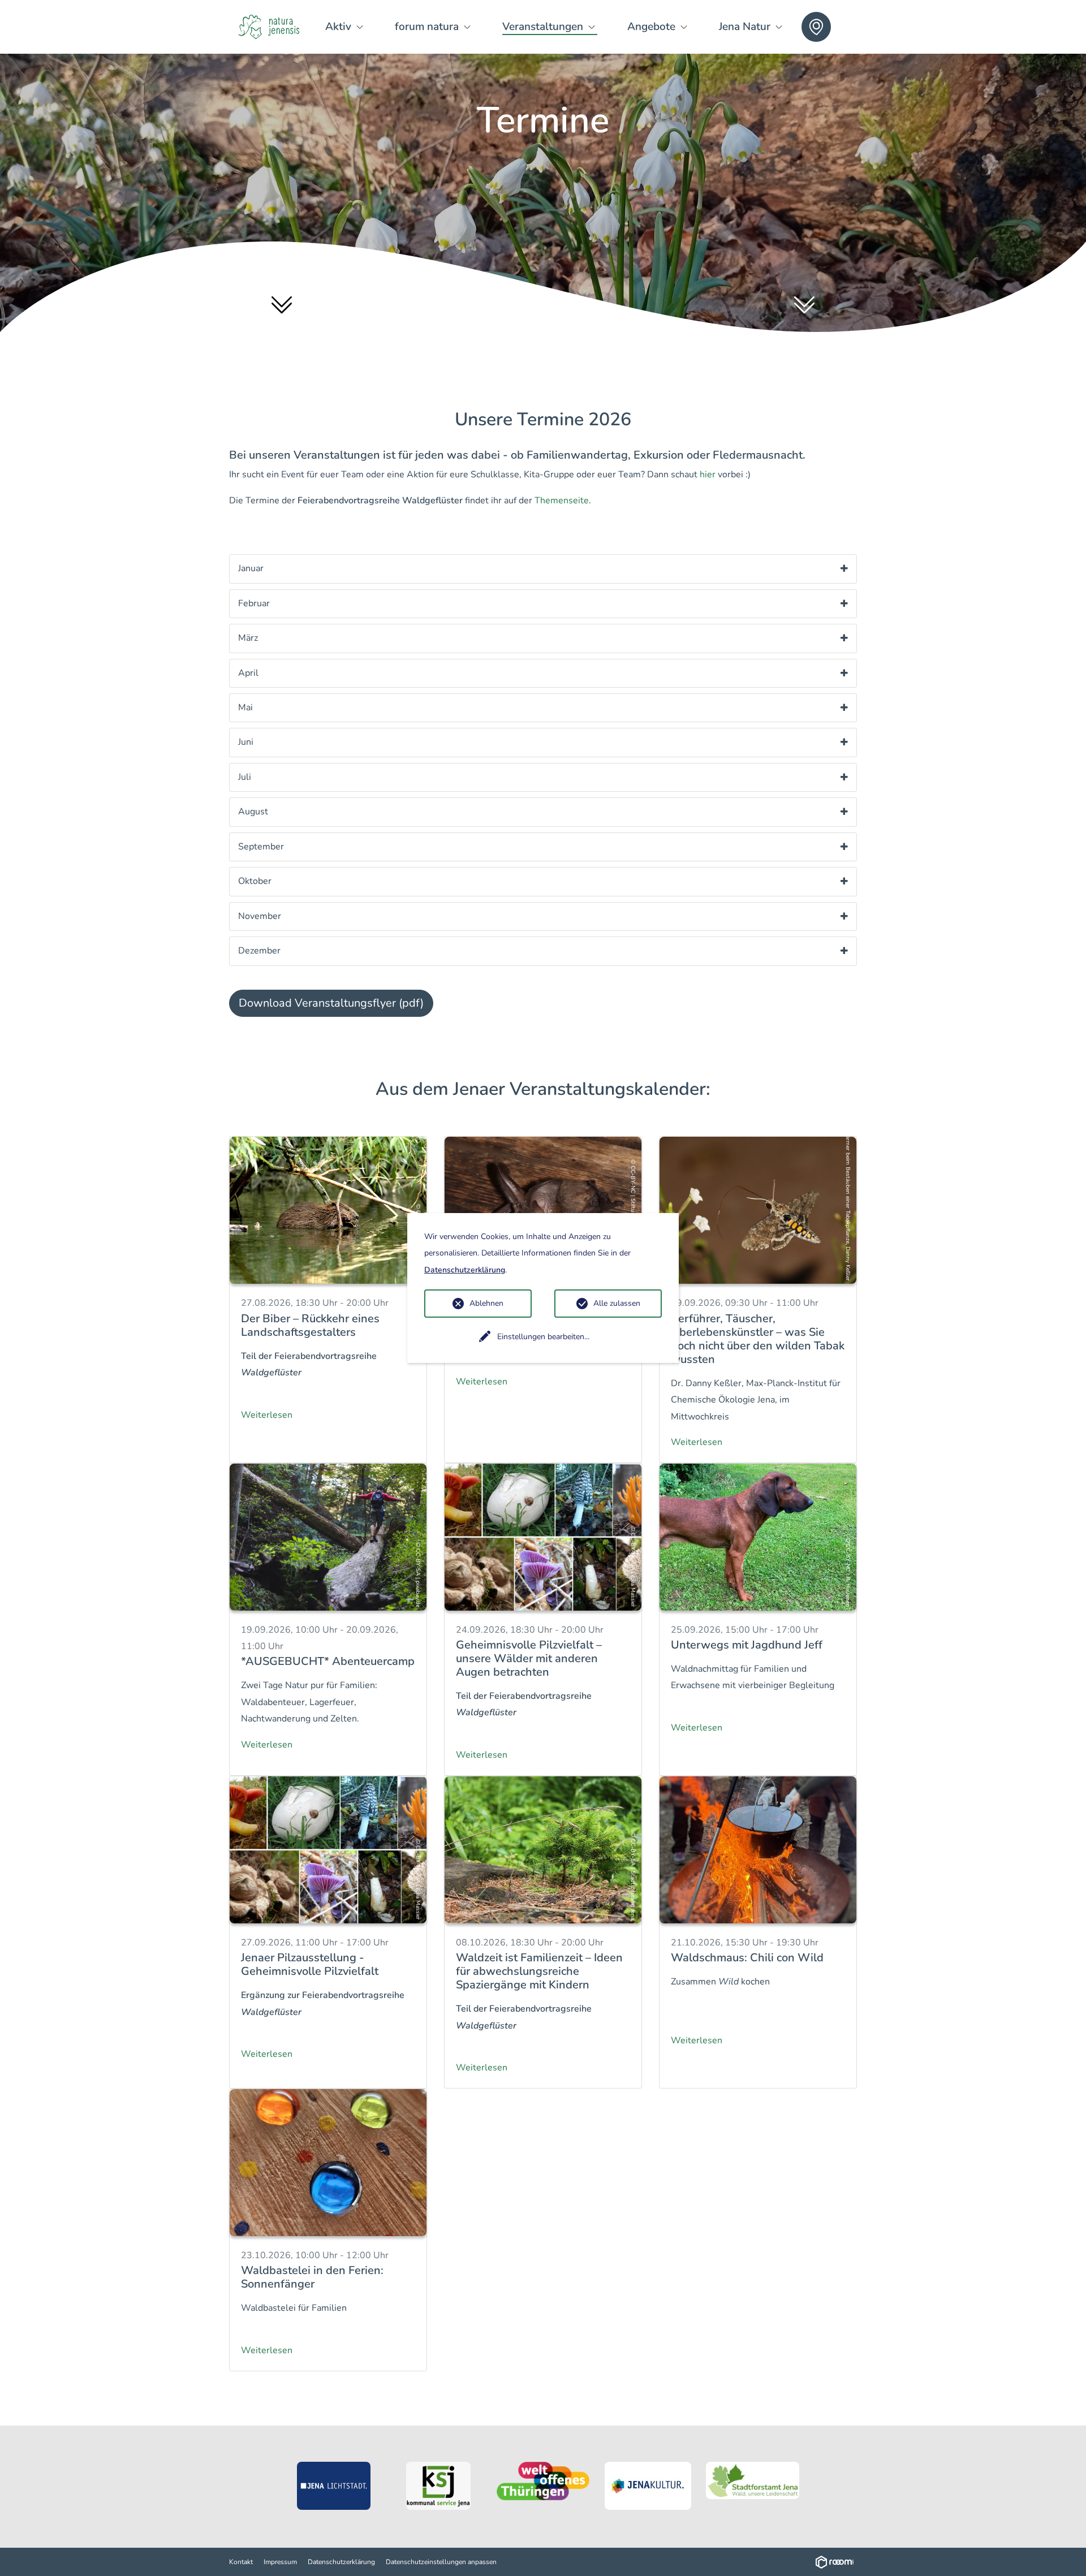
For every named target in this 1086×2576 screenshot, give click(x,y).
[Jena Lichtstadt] (334, 2486)
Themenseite (562, 500)
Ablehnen (486, 1303)
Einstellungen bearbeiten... (543, 1337)
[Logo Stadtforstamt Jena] (753, 2480)
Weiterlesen (267, 1415)
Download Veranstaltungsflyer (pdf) (331, 1003)
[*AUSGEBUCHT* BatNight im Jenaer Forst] (543, 1210)
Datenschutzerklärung (341, 2562)
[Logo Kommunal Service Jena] (439, 2486)
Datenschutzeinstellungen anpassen (441, 2562)
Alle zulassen (617, 1303)
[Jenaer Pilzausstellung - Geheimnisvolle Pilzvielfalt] (328, 1849)
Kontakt (241, 2562)
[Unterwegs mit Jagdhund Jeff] (758, 1536)
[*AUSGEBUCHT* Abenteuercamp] (328, 1536)
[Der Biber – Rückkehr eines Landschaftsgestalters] (328, 1210)
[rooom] (836, 2562)
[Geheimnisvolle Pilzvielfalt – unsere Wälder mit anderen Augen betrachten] (543, 1536)
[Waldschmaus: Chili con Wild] (758, 1849)
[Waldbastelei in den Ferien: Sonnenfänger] (328, 2162)
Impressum (280, 2562)
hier (708, 474)
